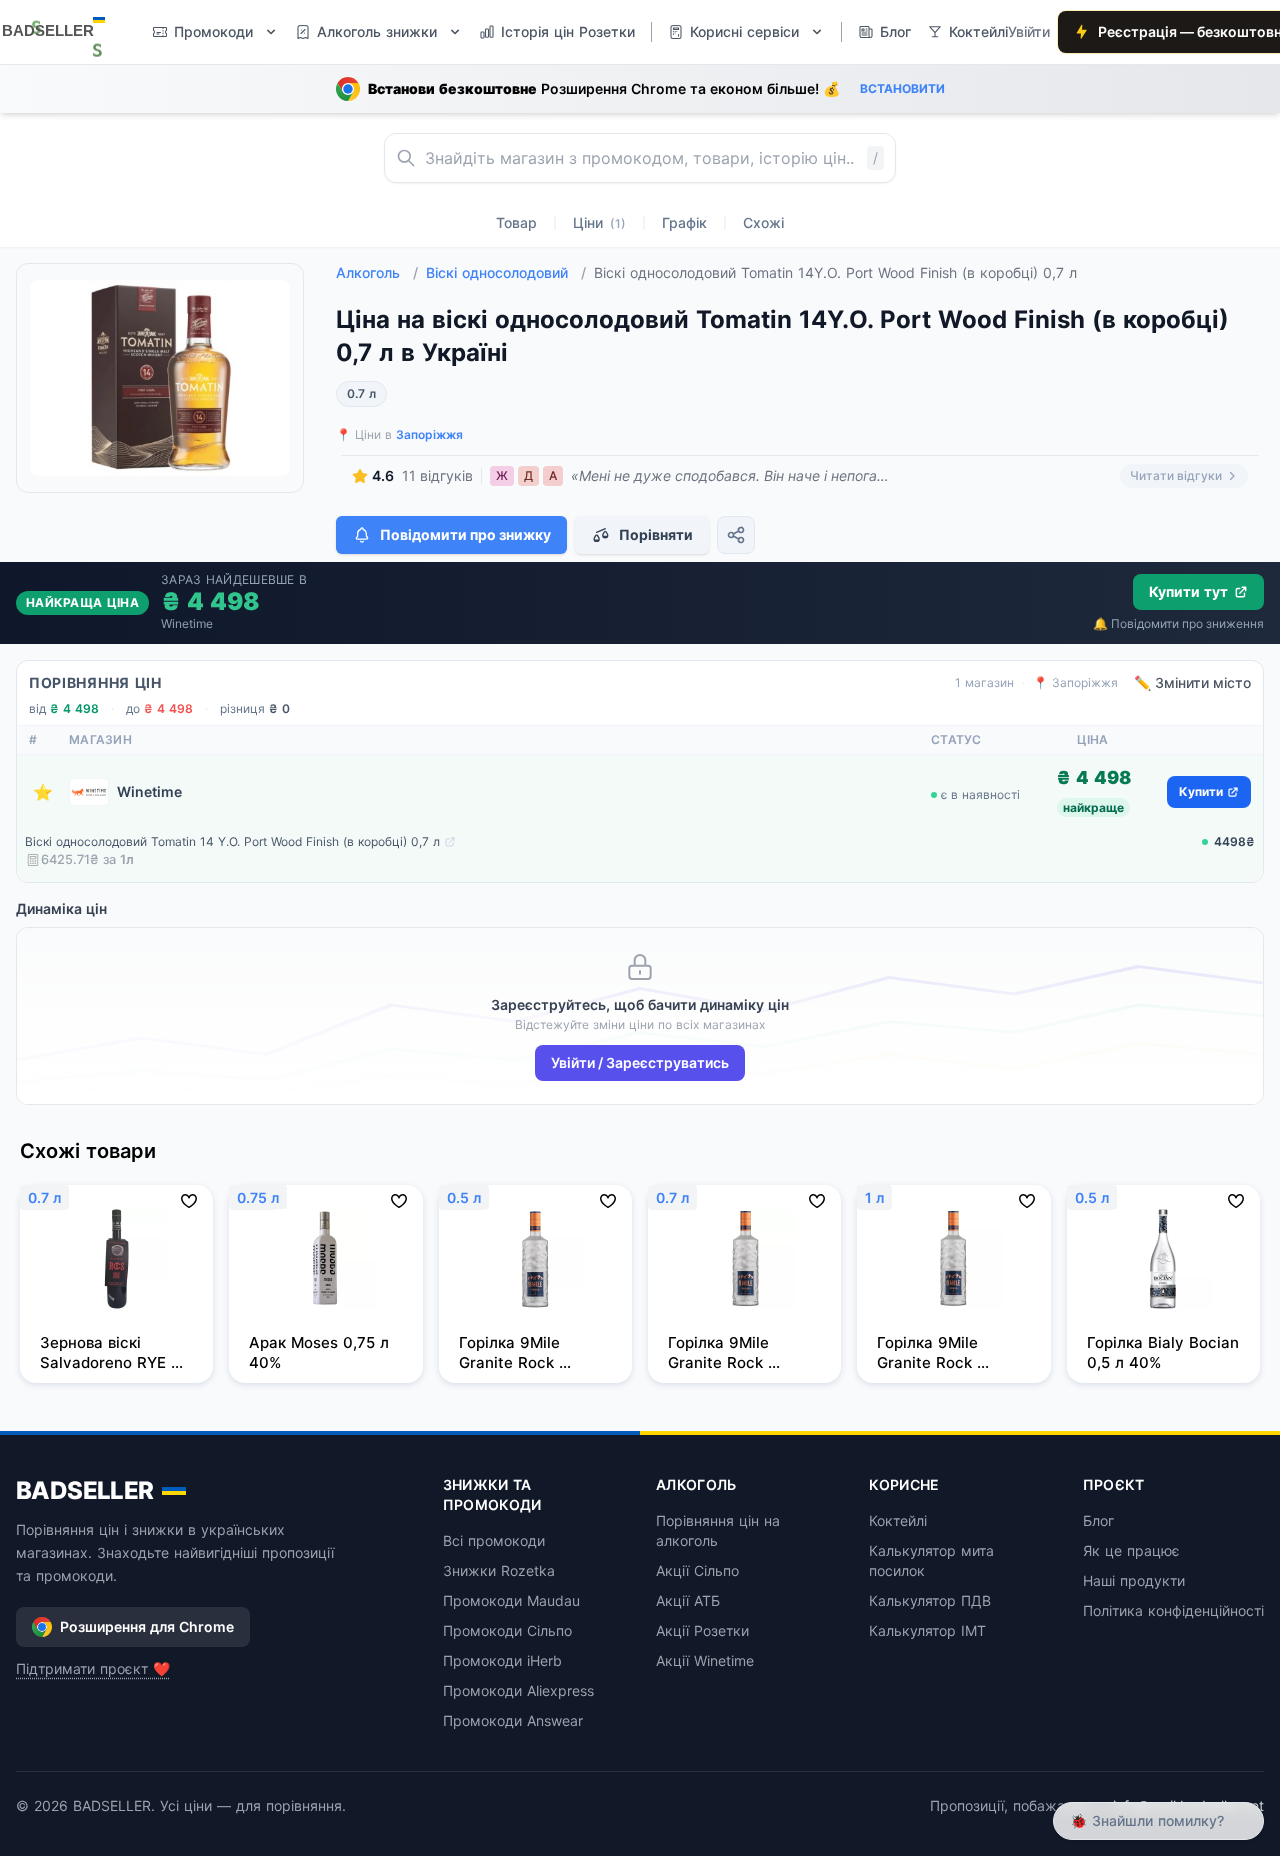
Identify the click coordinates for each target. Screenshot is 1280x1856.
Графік (684, 222)
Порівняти (656, 534)
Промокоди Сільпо (507, 1630)
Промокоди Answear (513, 1720)
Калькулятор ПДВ (930, 1600)
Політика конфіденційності (1173, 1610)
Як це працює (1131, 1550)
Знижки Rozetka (499, 1570)
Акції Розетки (702, 1630)
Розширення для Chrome (147, 1626)
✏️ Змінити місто (1192, 682)
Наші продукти (1134, 1580)
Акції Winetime (705, 1660)
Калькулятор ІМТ (927, 1630)
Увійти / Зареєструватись (640, 1062)
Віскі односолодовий (506, 272)
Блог (1098, 1520)
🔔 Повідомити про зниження (1178, 623)
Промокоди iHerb (502, 1660)
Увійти (1029, 31)
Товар (516, 222)
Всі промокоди (494, 1540)
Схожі (763, 222)
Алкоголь (377, 272)
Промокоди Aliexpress (518, 1690)
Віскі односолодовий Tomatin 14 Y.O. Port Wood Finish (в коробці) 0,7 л (232, 841)
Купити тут (1188, 591)
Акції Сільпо (697, 1570)
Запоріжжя (429, 434)
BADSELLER (85, 1490)
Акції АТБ (688, 1600)
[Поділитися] (736, 535)
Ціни (599, 222)
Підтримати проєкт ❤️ (93, 1668)
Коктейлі (898, 1520)
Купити (1201, 791)
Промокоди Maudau (511, 1600)
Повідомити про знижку (465, 534)
